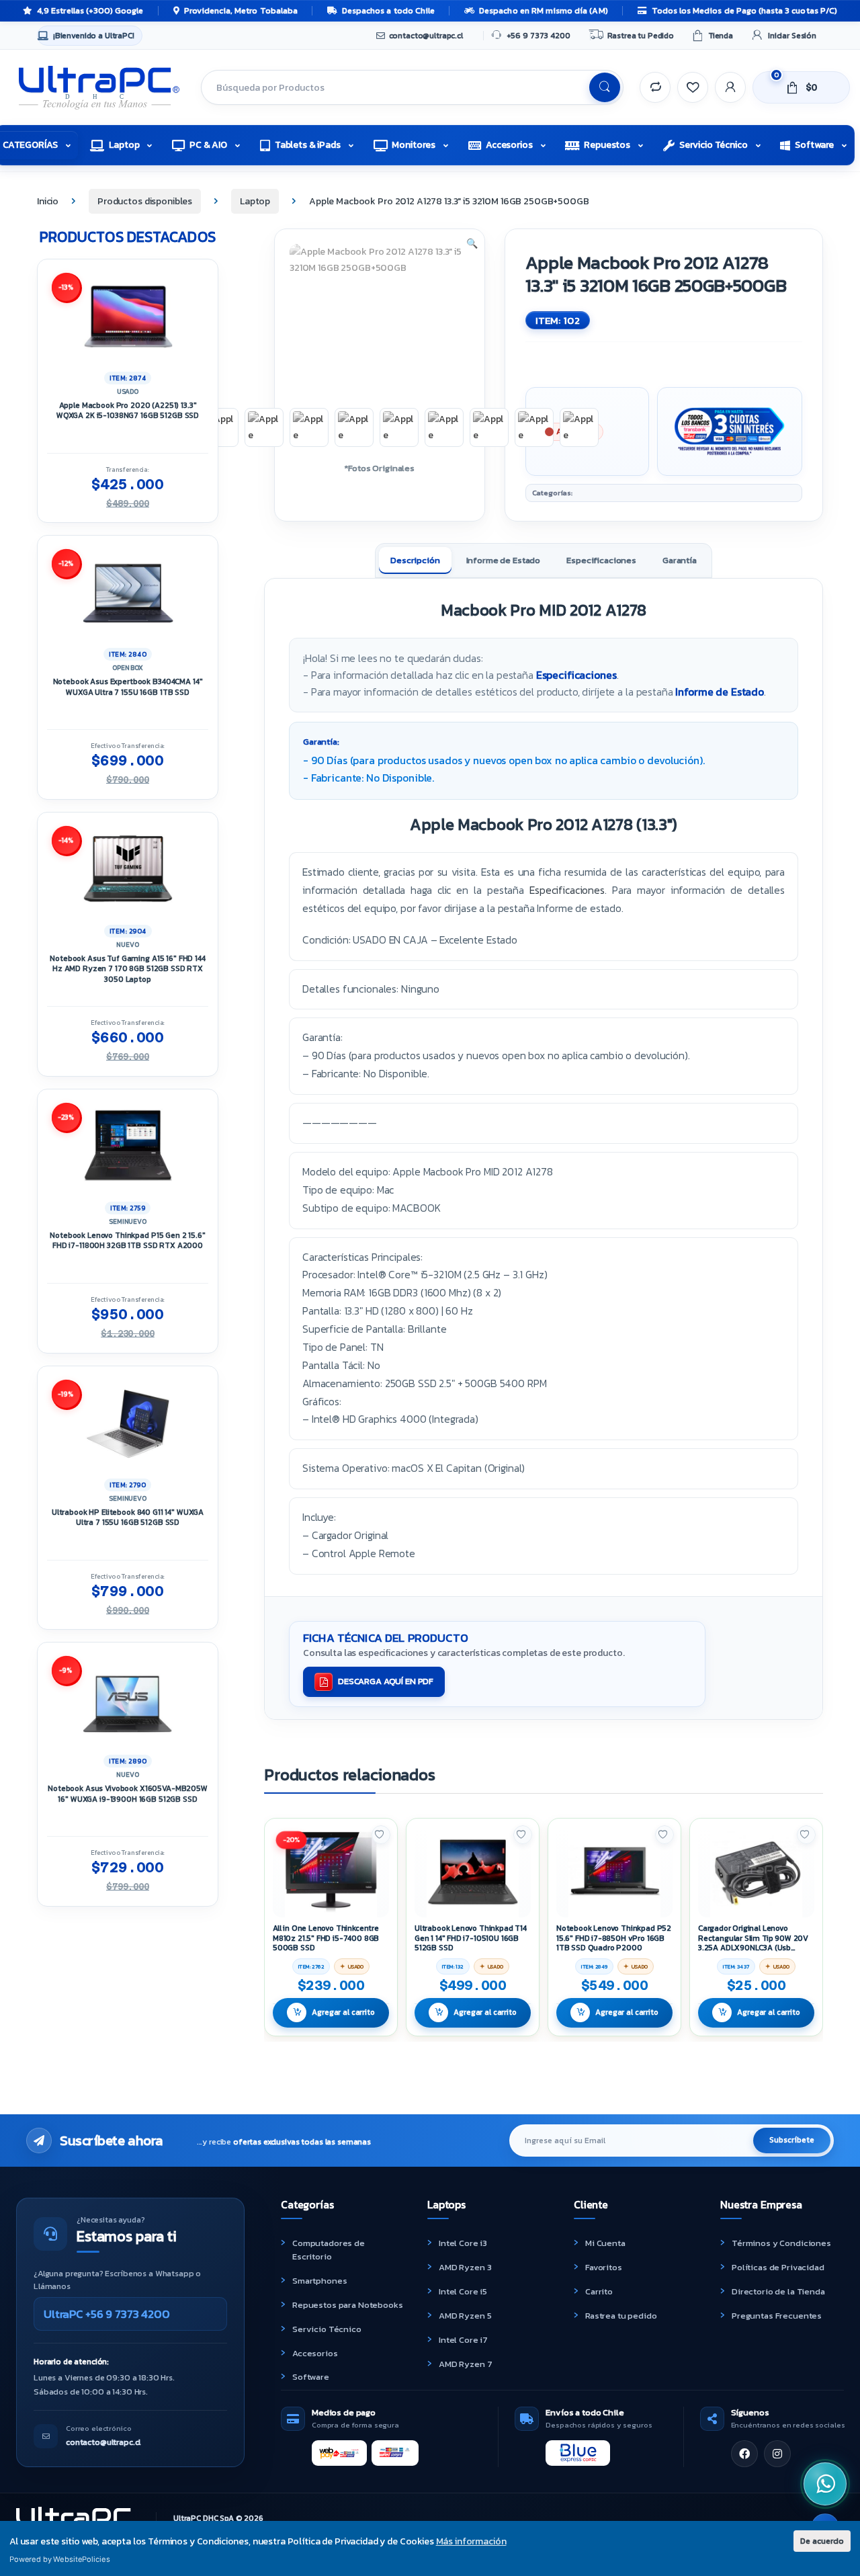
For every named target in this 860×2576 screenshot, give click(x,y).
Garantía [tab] (680, 560)
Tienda (721, 36)
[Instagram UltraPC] (777, 2454)
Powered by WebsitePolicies (59, 2559)
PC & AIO (208, 145)
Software (814, 145)
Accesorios (509, 145)
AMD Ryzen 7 (465, 2364)
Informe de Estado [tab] (504, 560)
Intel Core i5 (463, 2291)
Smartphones (319, 2281)
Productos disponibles (145, 201)
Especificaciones (576, 675)
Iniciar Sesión (792, 36)
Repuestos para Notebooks (348, 2305)
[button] (472, 244)
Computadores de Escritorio (329, 2250)
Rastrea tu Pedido (641, 36)
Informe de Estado (720, 692)
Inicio (48, 201)
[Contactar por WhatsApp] (825, 2484)
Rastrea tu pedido (621, 2316)
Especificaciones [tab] (601, 560)
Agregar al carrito (343, 2012)
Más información (471, 2541)
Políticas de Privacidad (778, 2267)
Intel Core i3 (463, 2243)
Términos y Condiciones (781, 2243)
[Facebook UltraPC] (744, 2454)
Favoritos (604, 2267)
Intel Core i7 (463, 2340)
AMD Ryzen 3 (465, 2267)
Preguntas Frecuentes (777, 2316)
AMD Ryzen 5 (465, 2316)
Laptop (124, 145)
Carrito (599, 2291)
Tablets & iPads (308, 145)
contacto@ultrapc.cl (426, 36)
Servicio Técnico (714, 145)
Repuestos (607, 145)
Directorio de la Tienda (778, 2291)
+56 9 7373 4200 (539, 36)
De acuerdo (822, 2541)
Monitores (414, 145)
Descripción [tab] (415, 560)
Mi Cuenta (605, 2243)
